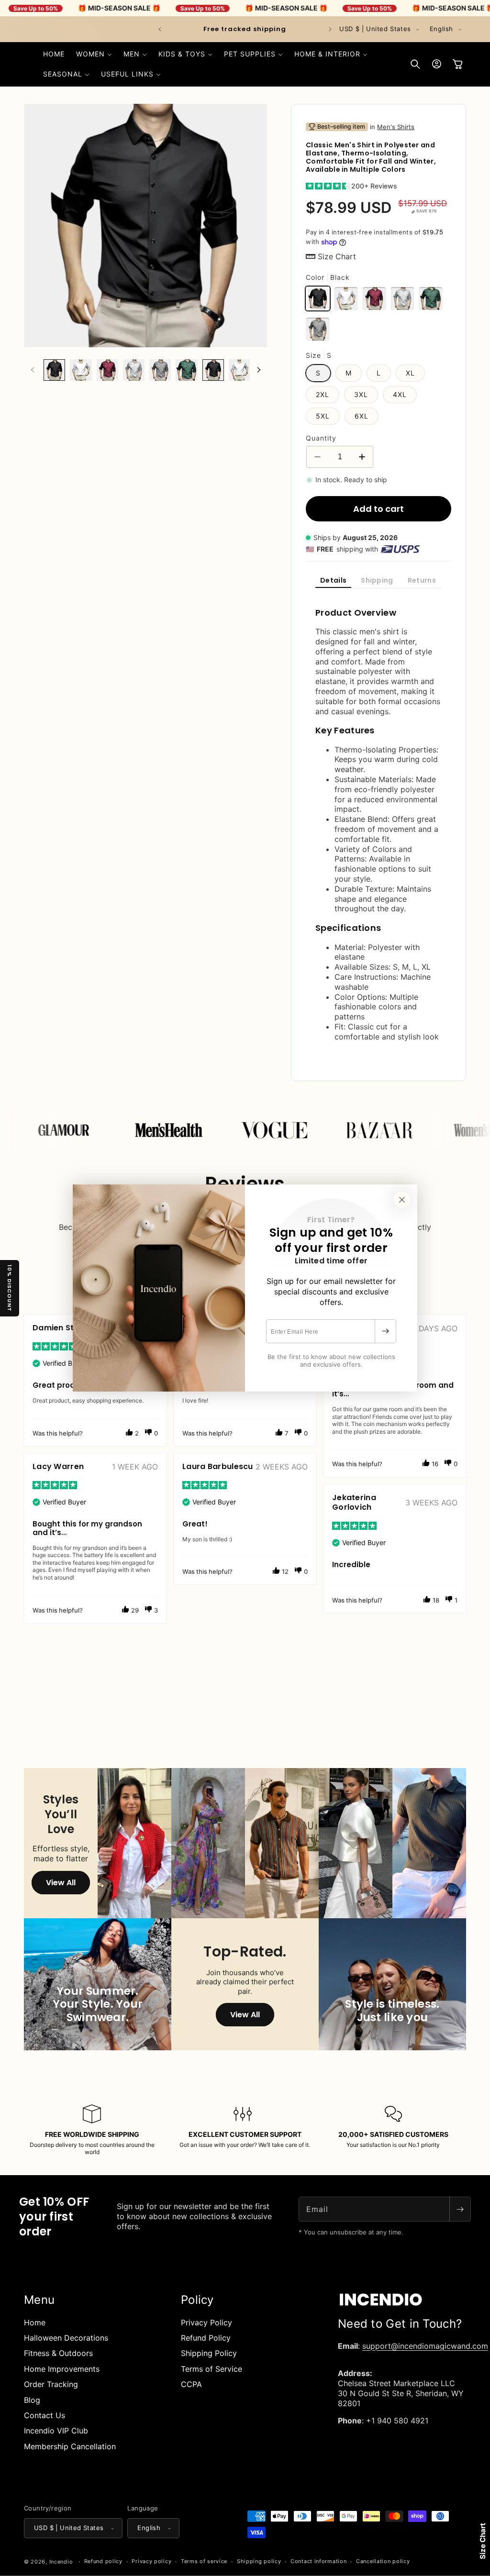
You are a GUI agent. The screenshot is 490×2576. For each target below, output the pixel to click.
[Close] (402, 1200)
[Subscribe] (385, 1331)
